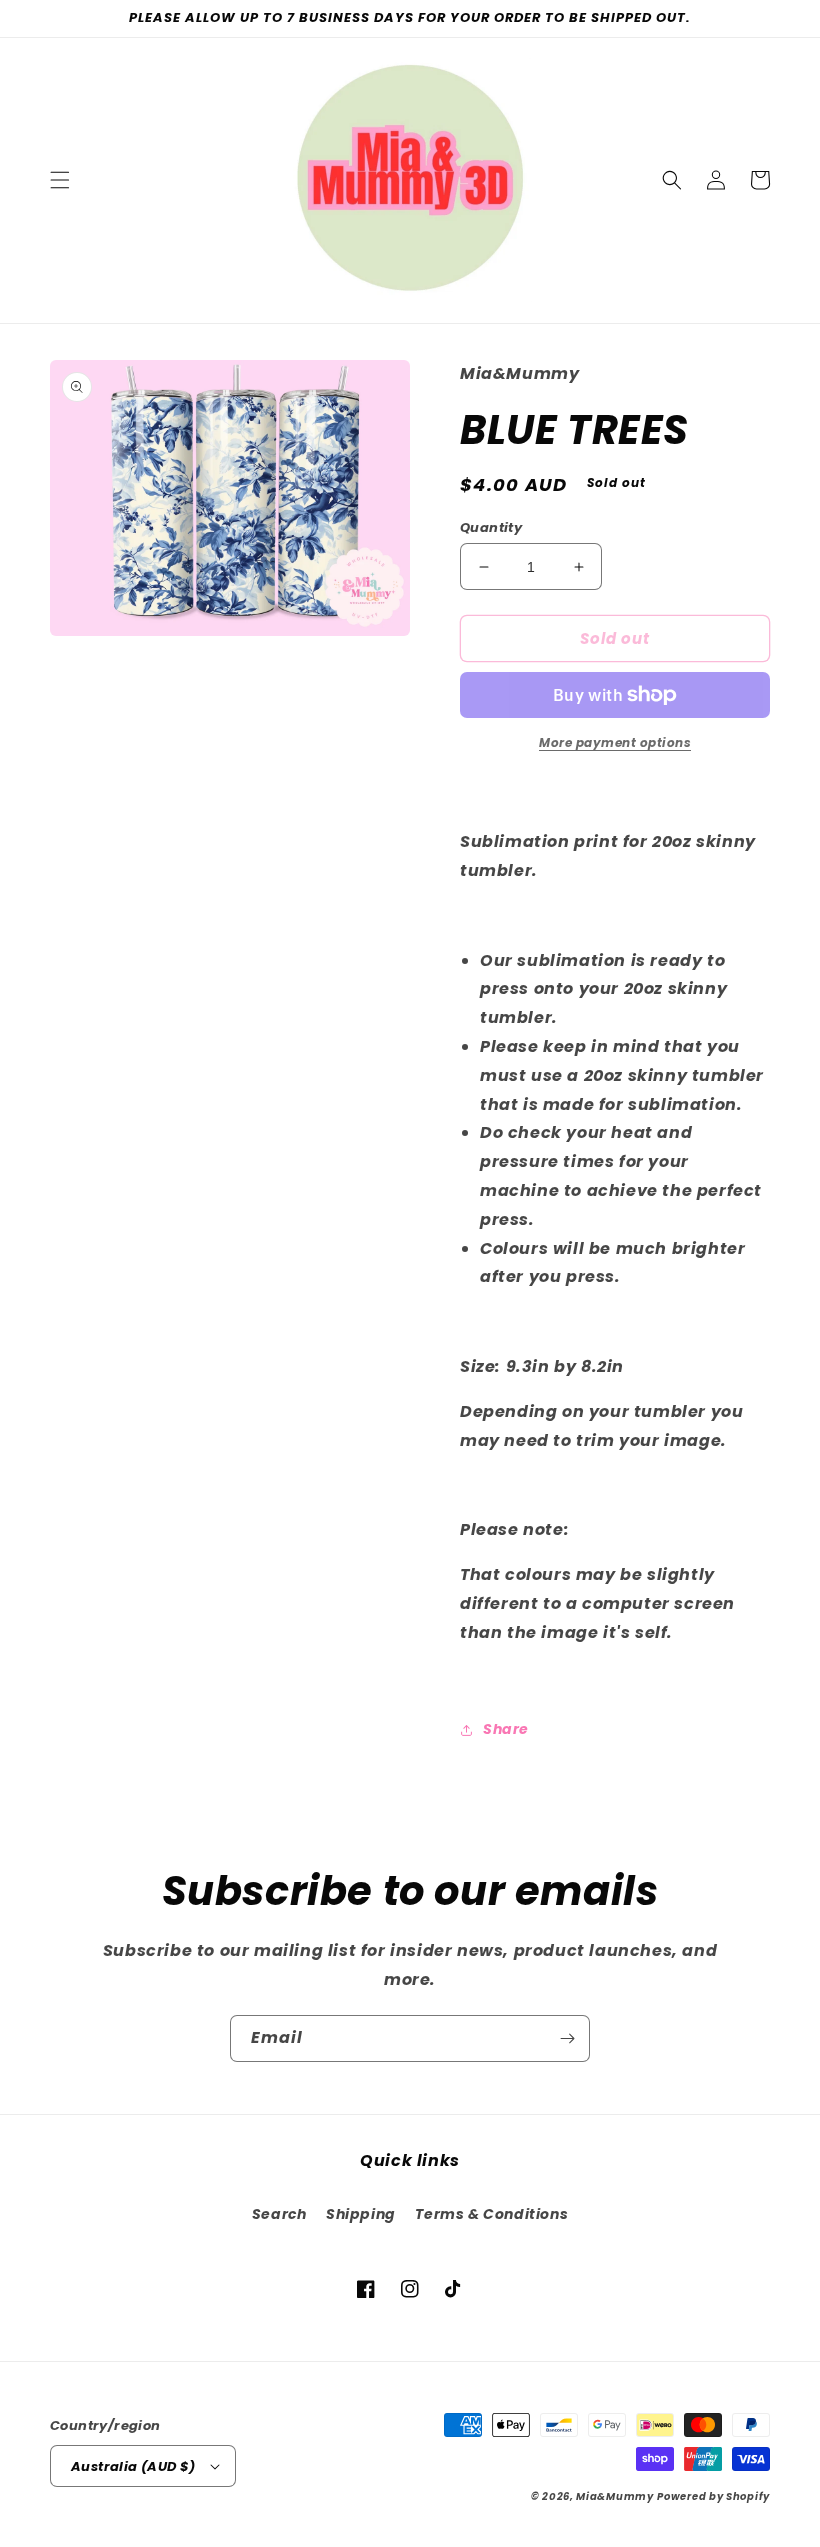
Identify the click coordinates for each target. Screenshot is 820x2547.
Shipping (361, 2214)
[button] (60, 180)
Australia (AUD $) (133, 2466)
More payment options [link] (615, 742)
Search (279, 2214)
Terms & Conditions (491, 2214)
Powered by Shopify (713, 2496)
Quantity (491, 527)
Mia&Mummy (614, 2496)
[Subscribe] (567, 2038)
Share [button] (506, 1729)
